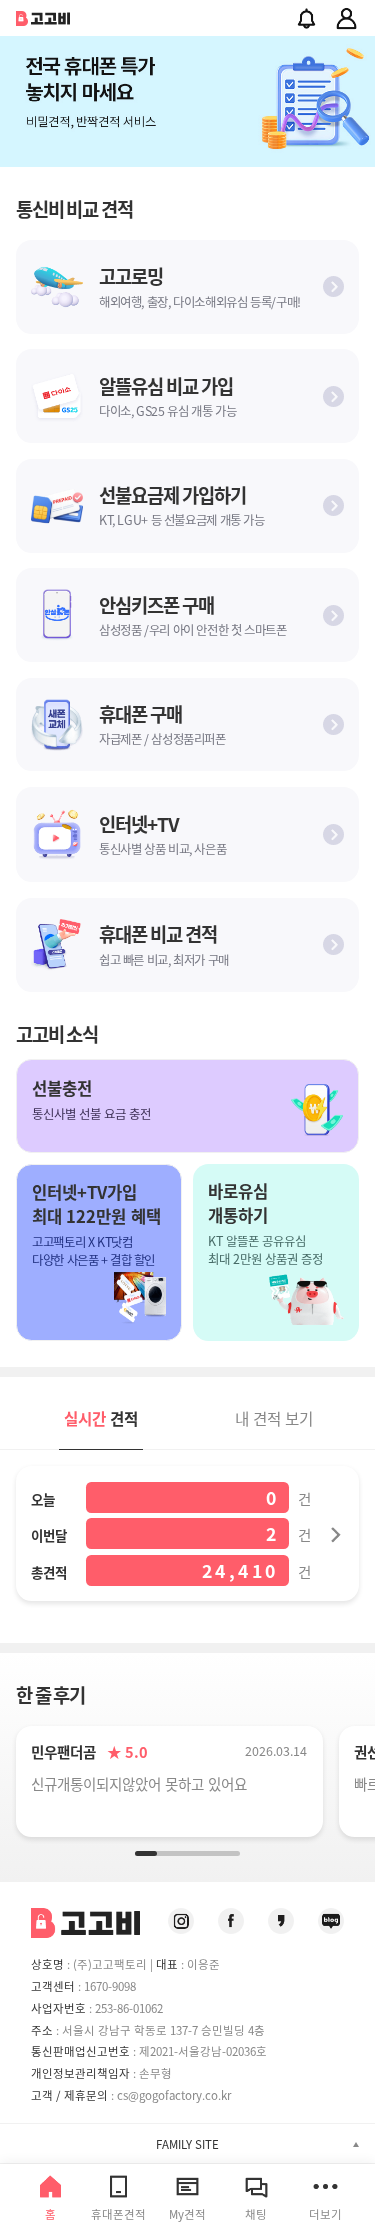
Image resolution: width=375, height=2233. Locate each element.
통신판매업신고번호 (80, 2051)
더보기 (325, 2214)
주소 (42, 2030)
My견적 (187, 2214)
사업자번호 (58, 2008)
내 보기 (274, 1418)
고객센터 (53, 1986)
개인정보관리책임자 (80, 2073)
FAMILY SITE (187, 2144)
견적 (101, 1418)
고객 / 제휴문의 (69, 2095)
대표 (167, 1964)
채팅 (256, 2214)
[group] (187, 101)
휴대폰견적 (118, 2214)
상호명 (47, 1964)
